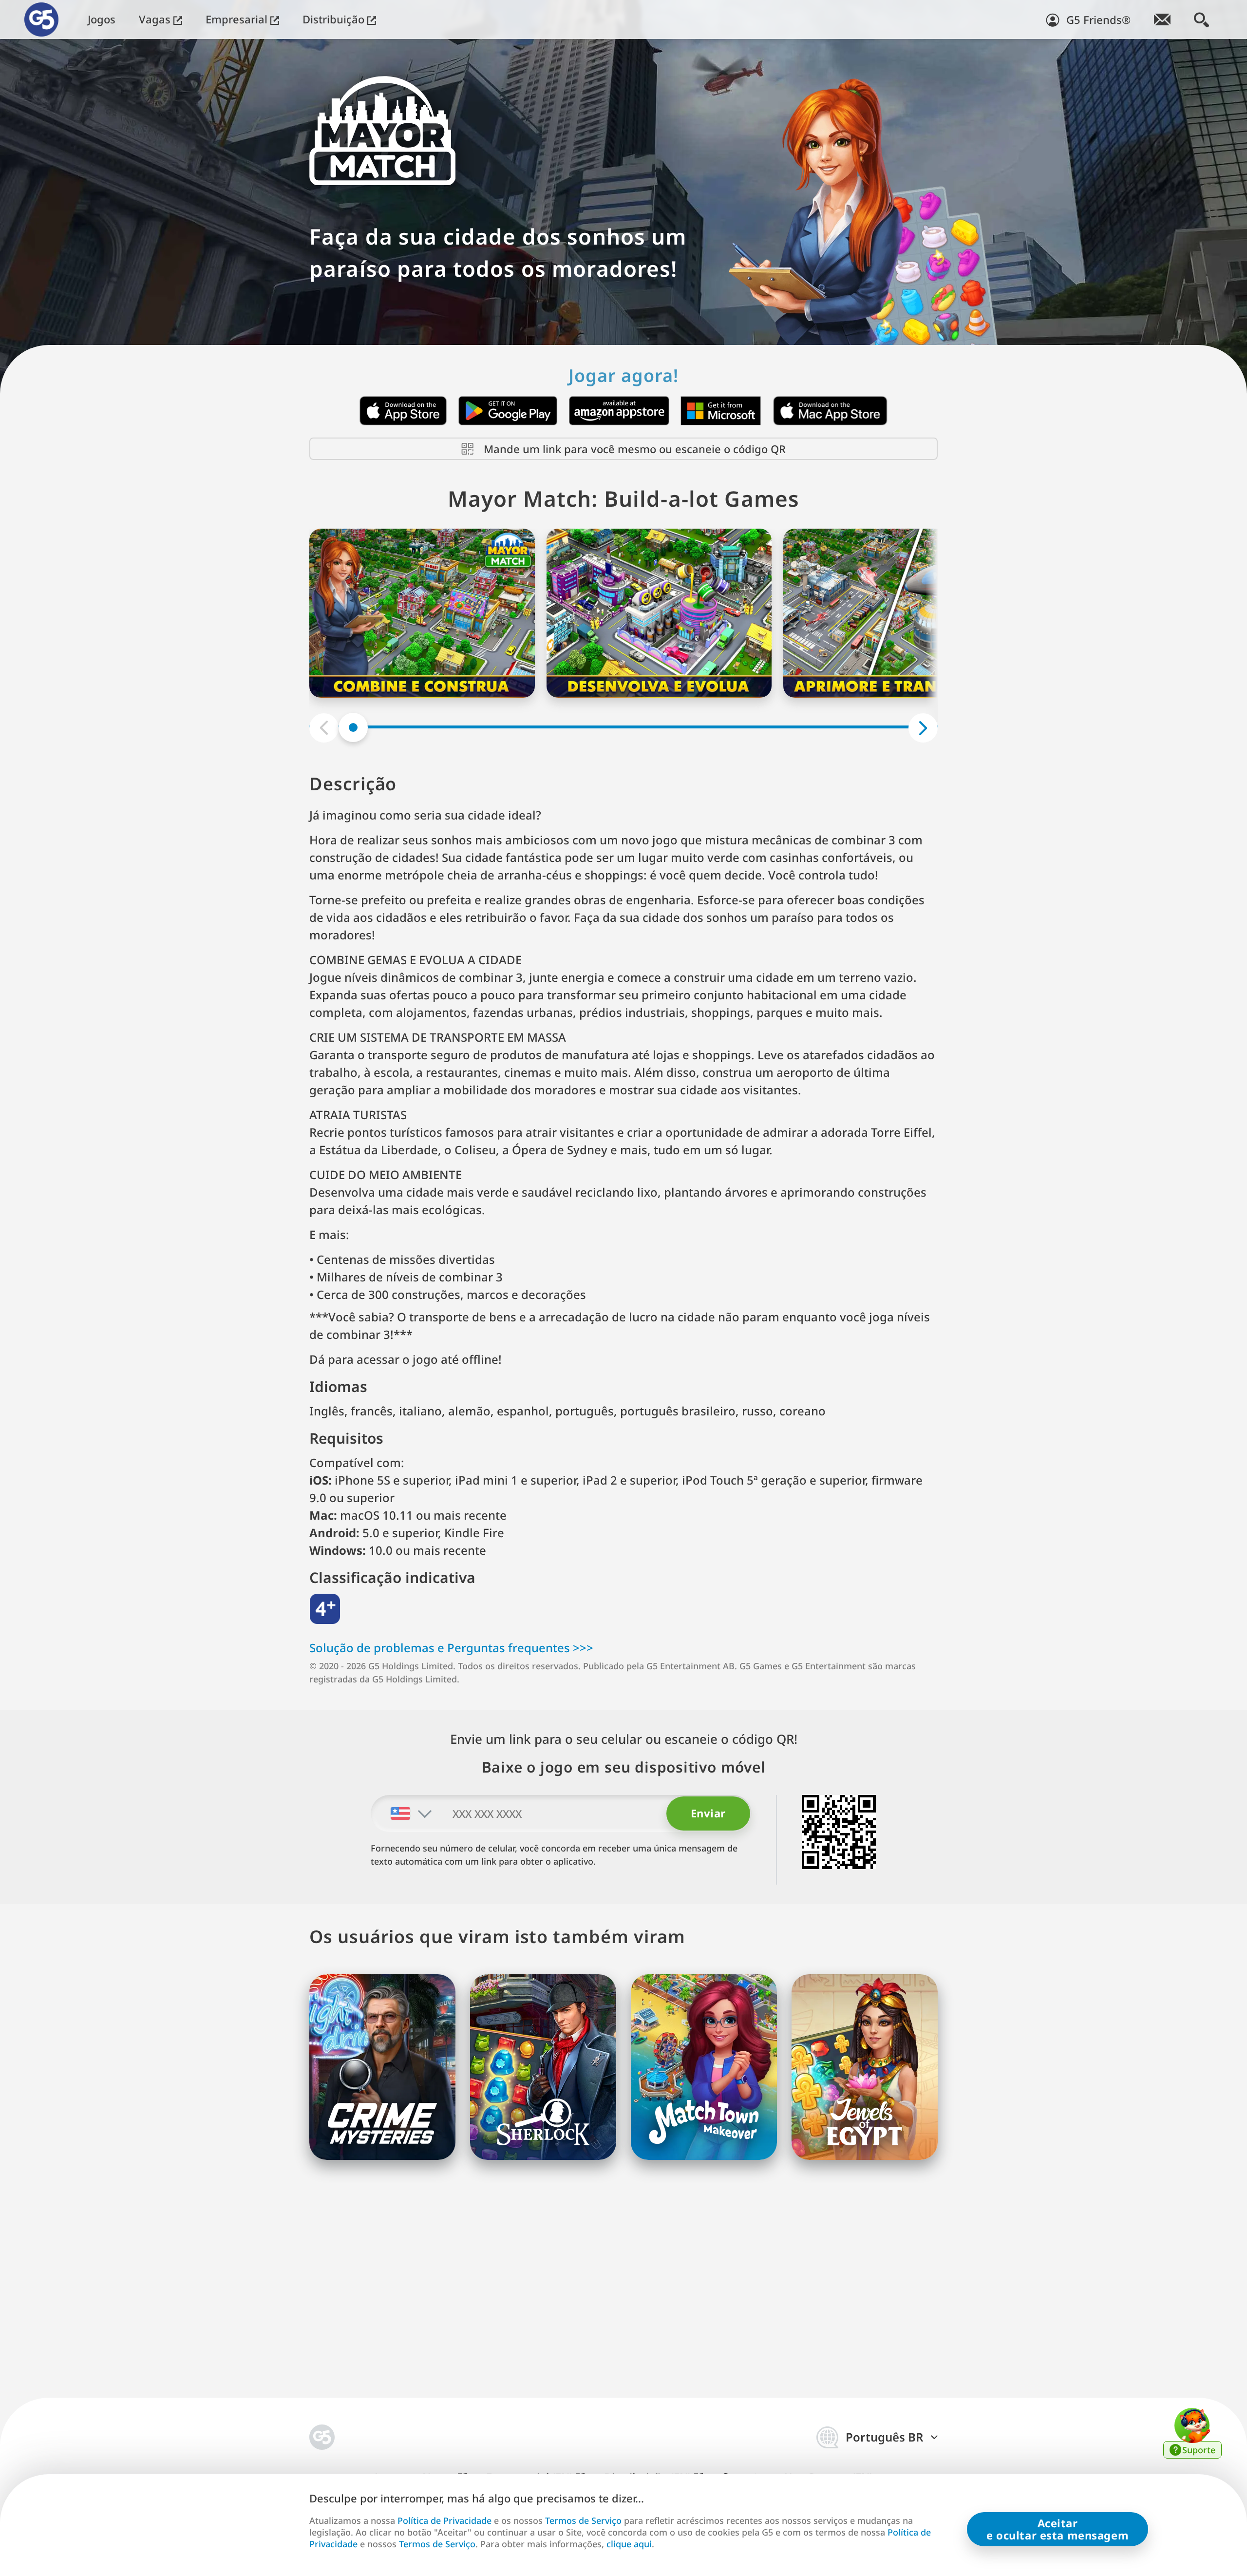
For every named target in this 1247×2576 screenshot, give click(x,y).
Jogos (102, 19)
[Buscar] (1201, 19)
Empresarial (238, 19)
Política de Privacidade (444, 2520)
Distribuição (335, 19)
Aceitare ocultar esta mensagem (1058, 2529)
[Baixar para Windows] (721, 411)
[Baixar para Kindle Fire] (619, 411)
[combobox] (402, 1813)
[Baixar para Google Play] (508, 411)
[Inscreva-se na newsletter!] (1162, 19)
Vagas (156, 19)
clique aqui (629, 2544)
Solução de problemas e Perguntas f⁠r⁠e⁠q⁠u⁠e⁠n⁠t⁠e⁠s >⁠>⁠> (451, 1648)
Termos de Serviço (583, 2520)
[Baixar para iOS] (403, 411)
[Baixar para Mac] (830, 411)
